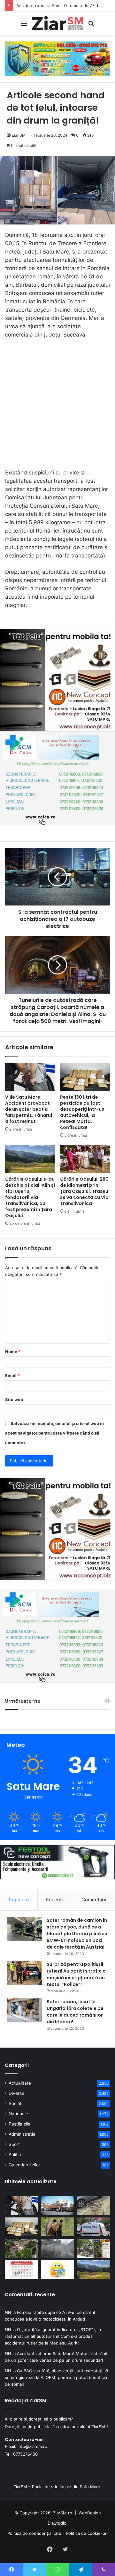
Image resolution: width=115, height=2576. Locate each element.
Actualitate (20, 2083)
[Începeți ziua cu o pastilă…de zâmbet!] (58, 2270)
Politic (15, 2155)
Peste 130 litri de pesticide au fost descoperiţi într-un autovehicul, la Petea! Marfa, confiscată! (82, 1112)
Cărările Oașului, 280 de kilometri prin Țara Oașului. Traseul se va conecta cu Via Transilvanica (85, 1191)
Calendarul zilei (24, 2165)
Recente (55, 1900)
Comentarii (94, 1900)
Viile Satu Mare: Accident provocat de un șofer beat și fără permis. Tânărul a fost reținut (29, 1109)
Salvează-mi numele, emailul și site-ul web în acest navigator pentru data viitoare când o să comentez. (54, 1433)
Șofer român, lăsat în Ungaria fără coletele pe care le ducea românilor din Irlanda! (75, 2012)
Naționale (18, 2114)
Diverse (16, 2093)
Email (12, 1375)
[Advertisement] (57, 407)
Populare (19, 1900)
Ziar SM (19, 135)
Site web (14, 1399)
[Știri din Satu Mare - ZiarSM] (57, 23)
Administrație (22, 2134)
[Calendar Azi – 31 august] (22, 2270)
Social (15, 2103)
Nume (13, 1352)
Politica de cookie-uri (87, 2533)
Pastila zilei (20, 2124)
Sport (14, 2144)
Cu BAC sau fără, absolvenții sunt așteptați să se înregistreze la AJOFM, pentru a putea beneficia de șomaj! (56, 2377)
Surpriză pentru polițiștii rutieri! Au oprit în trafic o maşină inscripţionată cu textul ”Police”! (76, 1974)
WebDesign (90, 2513)
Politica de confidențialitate (34, 2533)
